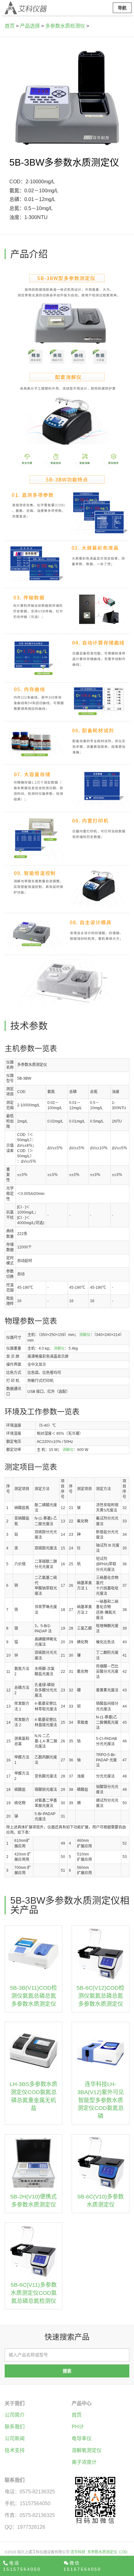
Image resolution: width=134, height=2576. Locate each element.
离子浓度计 (84, 2462)
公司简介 (15, 2415)
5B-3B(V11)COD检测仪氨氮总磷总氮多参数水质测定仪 (33, 1996)
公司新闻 (15, 2439)
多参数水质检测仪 (65, 26)
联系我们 (15, 2427)
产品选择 (30, 26)
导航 (122, 8)
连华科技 (78, 2552)
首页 (10, 26)
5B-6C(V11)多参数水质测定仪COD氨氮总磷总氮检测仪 (34, 2293)
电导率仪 (82, 2439)
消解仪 (85, 1335)
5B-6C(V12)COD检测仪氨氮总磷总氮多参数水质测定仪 (100, 1996)
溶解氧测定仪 (87, 2450)
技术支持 (15, 2450)
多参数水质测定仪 (102, 2552)
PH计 (78, 2427)
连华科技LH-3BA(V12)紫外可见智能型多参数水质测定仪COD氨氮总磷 (101, 2100)
